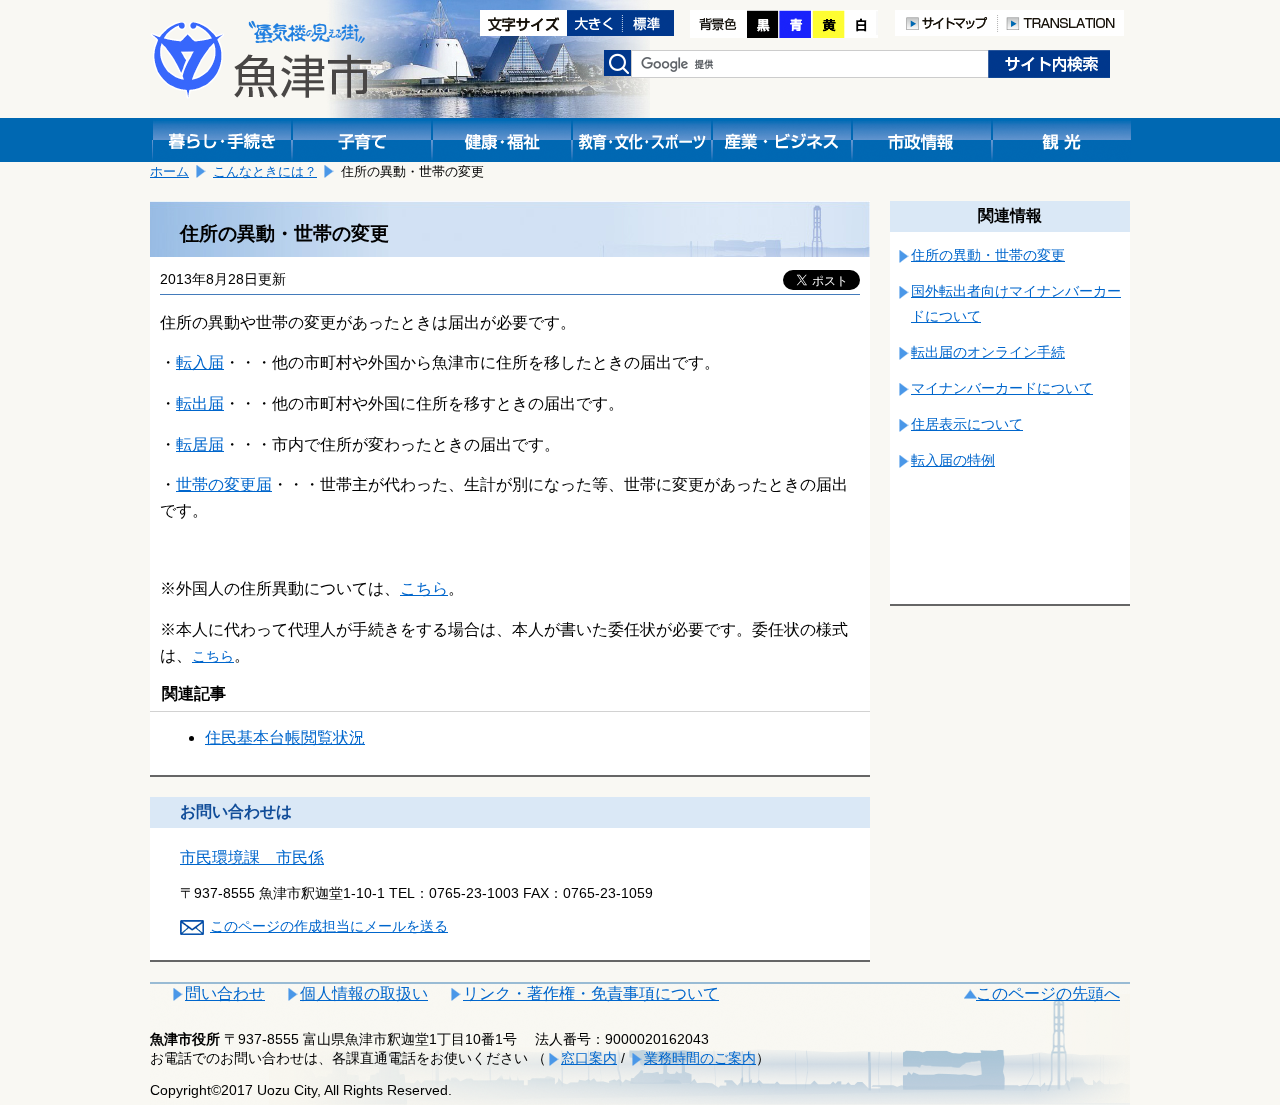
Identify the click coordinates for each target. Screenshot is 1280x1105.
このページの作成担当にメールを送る (329, 926)
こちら (424, 588)
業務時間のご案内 (700, 1058)
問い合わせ (225, 993)
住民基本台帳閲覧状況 (285, 737)
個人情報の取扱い (364, 993)
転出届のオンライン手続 (988, 352)
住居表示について (967, 424)
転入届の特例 (953, 460)
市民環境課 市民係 (252, 857)
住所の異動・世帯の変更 (988, 255)
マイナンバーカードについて (1002, 388)
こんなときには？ (265, 171)
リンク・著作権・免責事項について (591, 993)
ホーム (169, 171)
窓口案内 (589, 1058)
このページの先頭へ (1048, 993)
